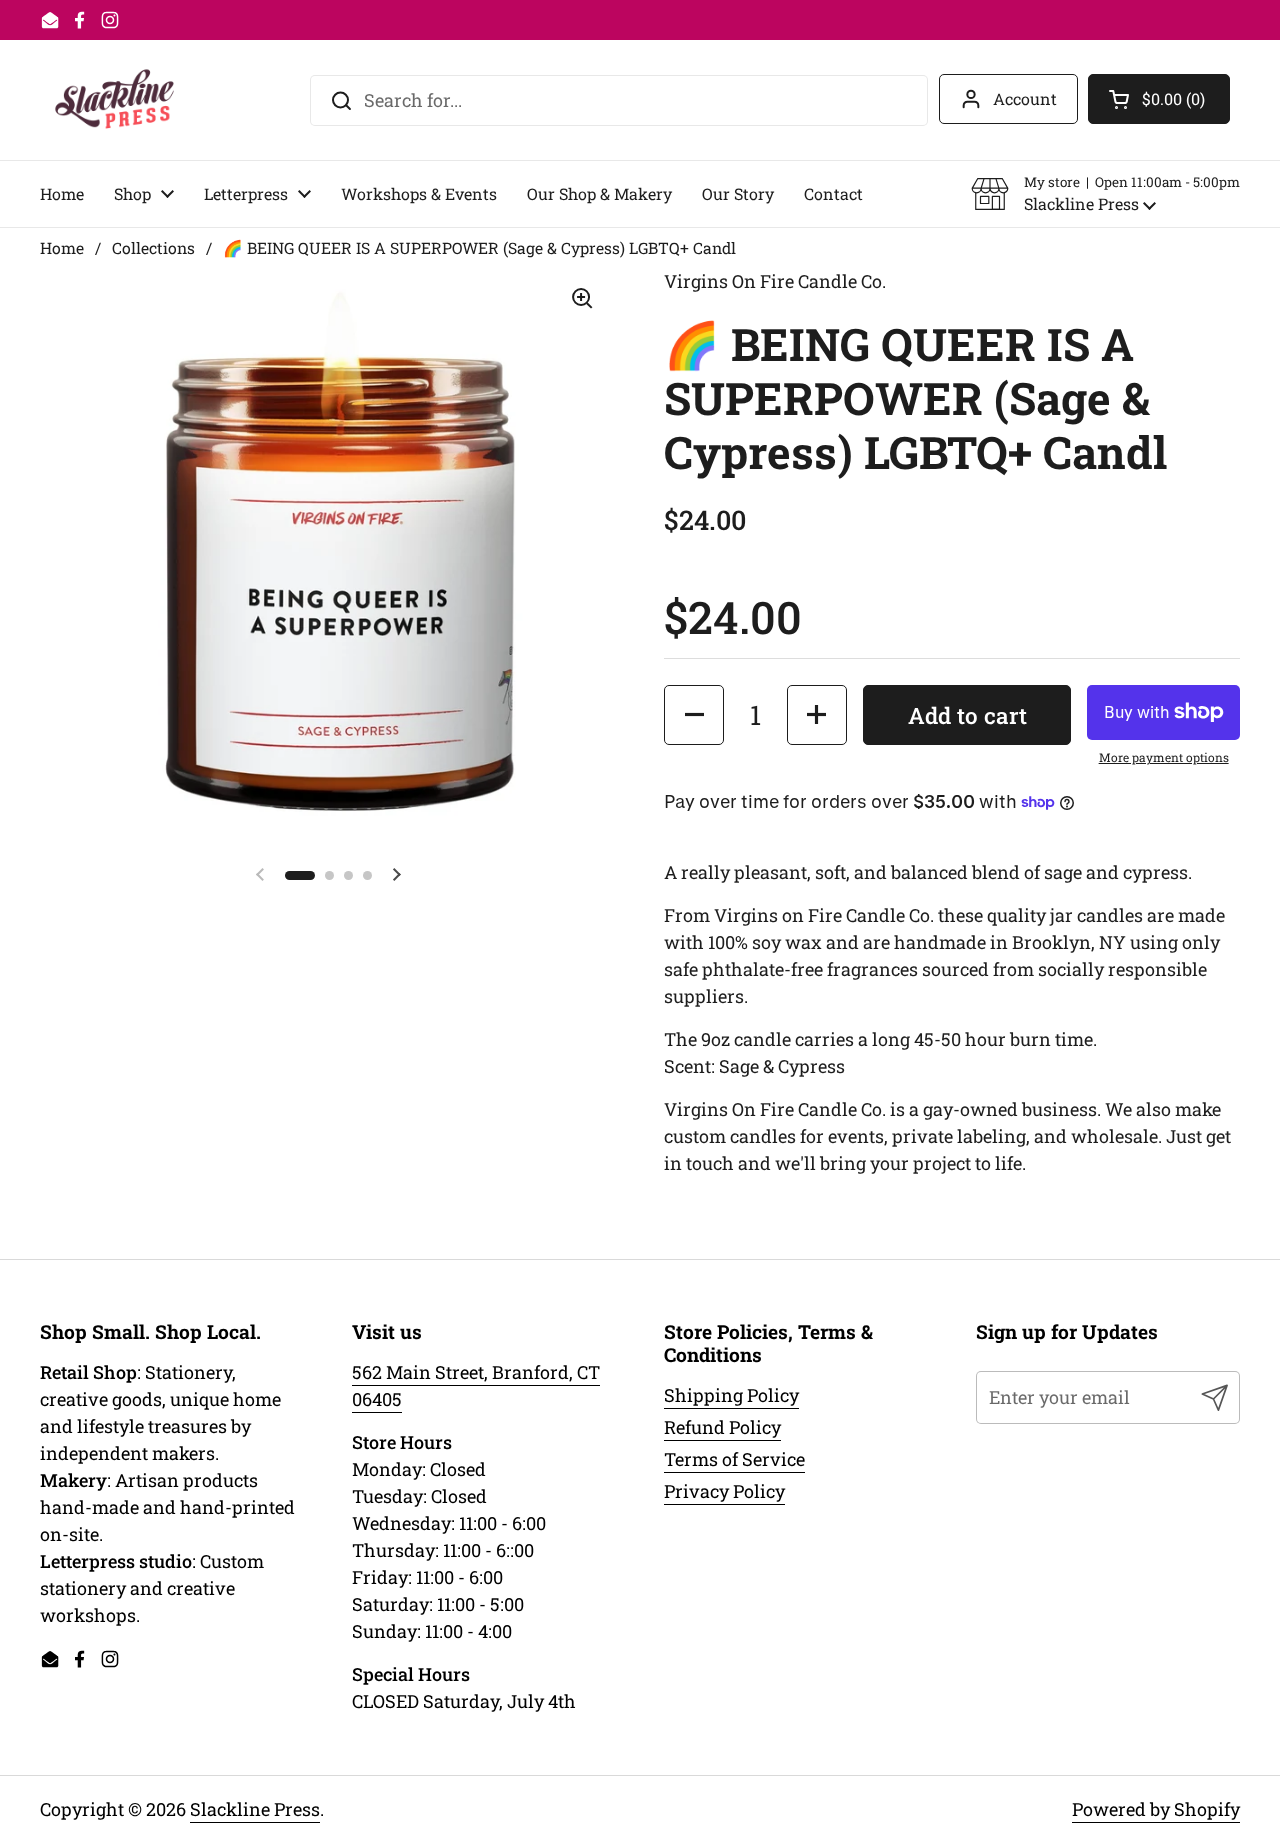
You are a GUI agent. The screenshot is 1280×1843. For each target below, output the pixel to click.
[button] (1105, 194)
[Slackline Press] (114, 100)
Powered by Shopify (1156, 1809)
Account (1025, 98)
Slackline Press (255, 1809)
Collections (153, 247)
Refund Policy (722, 1427)
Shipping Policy (731, 1395)
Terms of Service (734, 1459)
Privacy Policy (724, 1491)
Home (62, 247)
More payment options (1164, 757)
